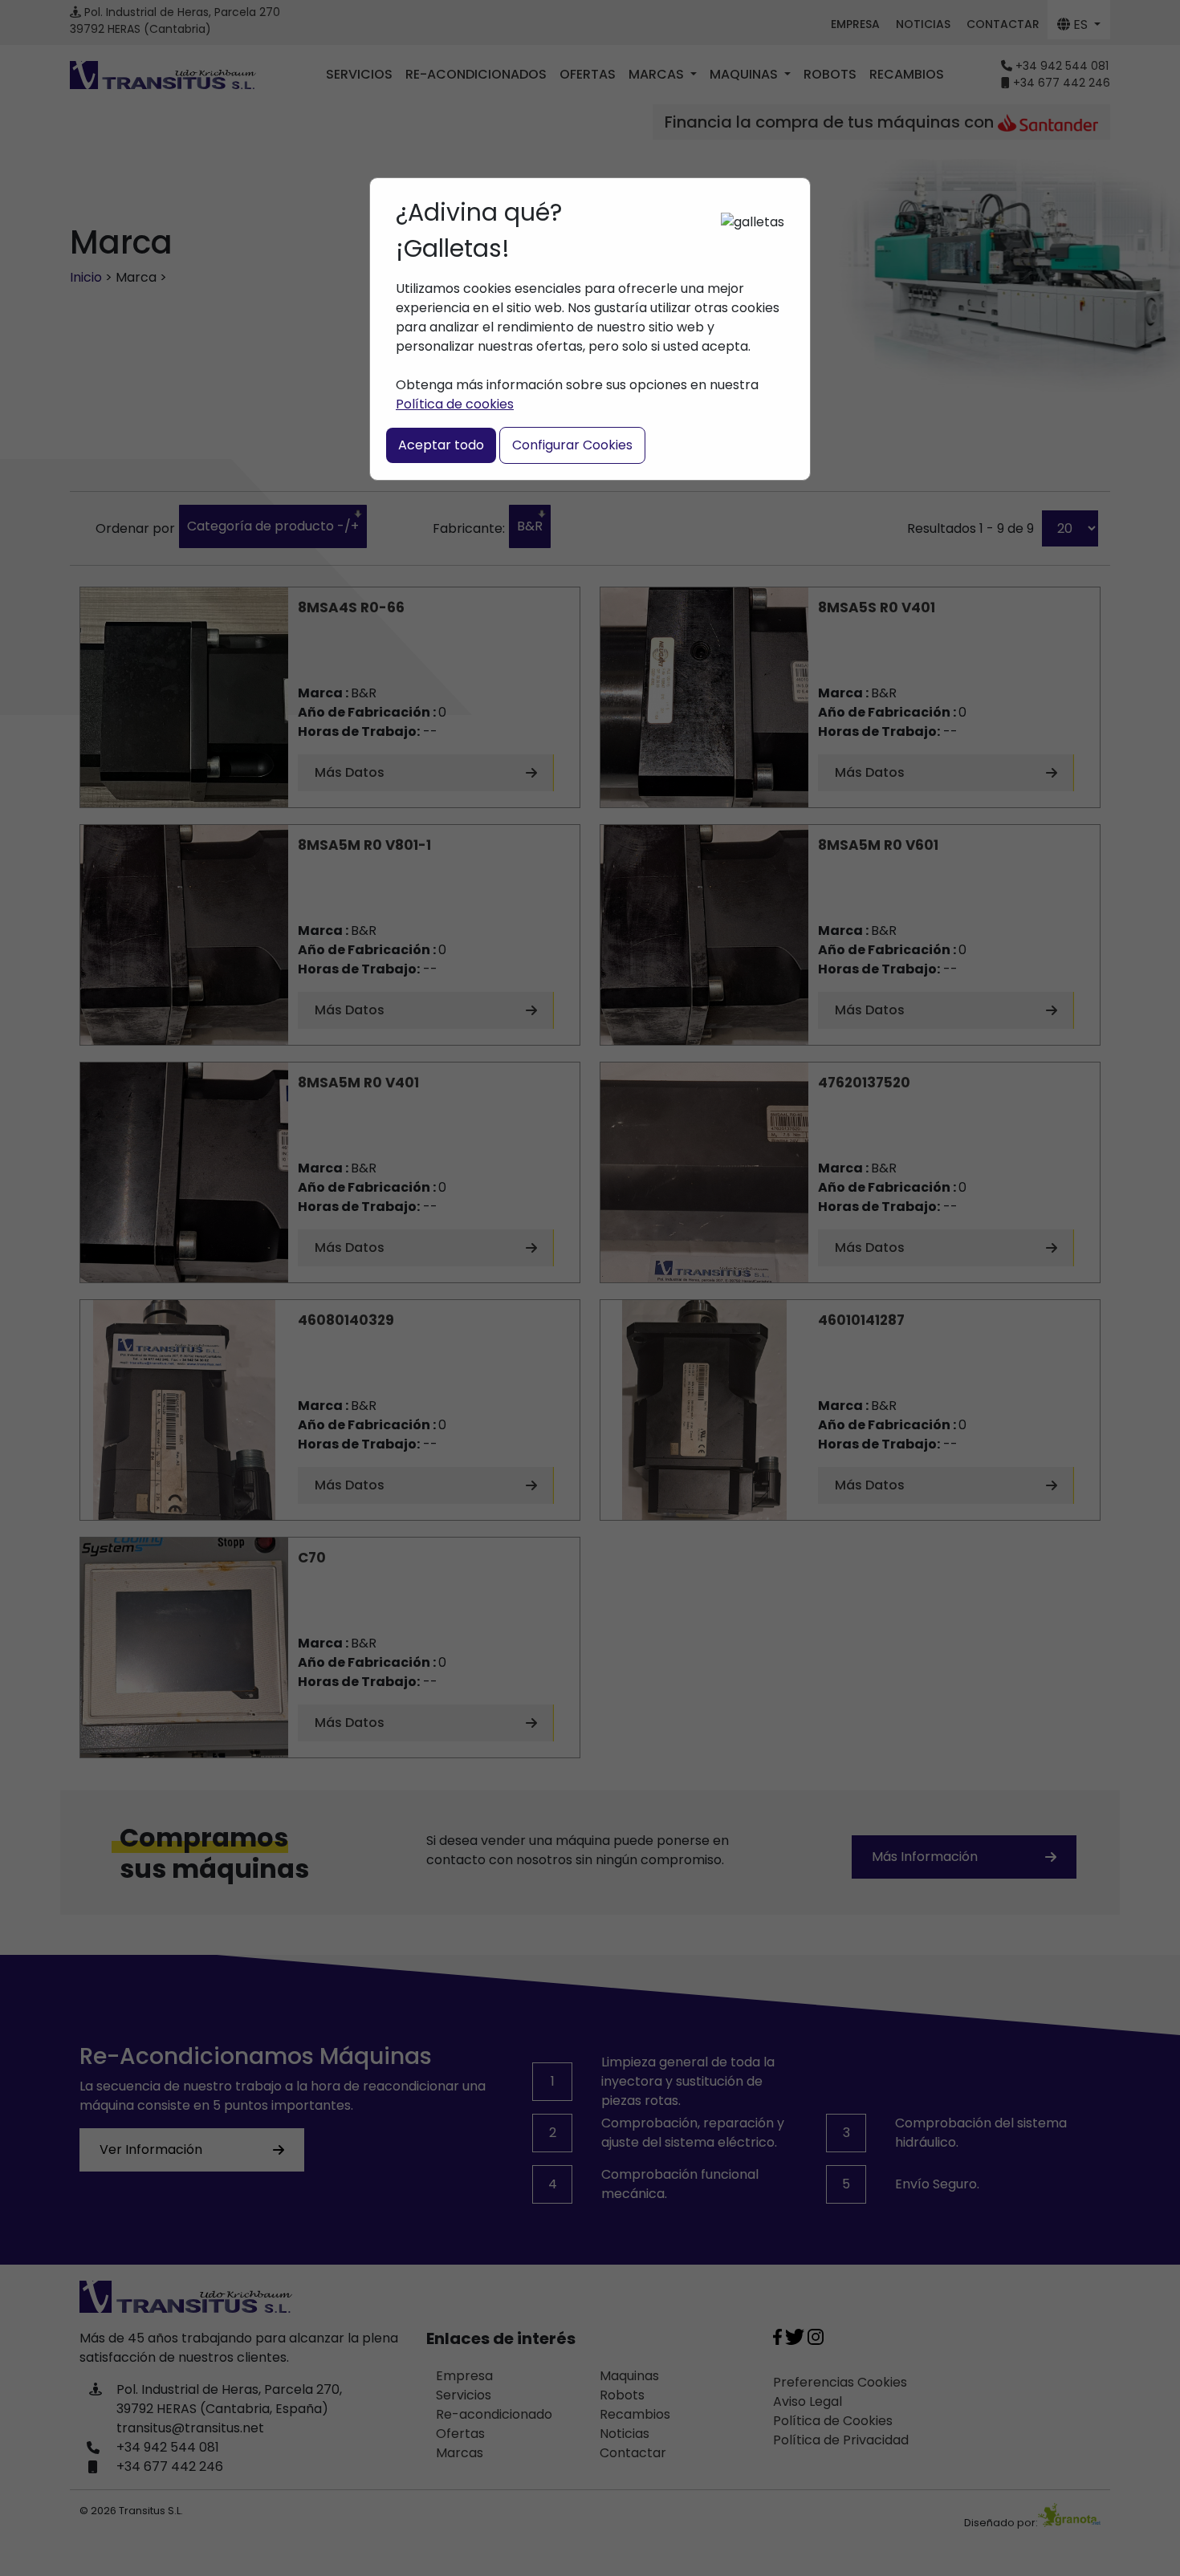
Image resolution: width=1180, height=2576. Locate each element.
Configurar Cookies (572, 445)
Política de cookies (455, 404)
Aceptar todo (441, 445)
